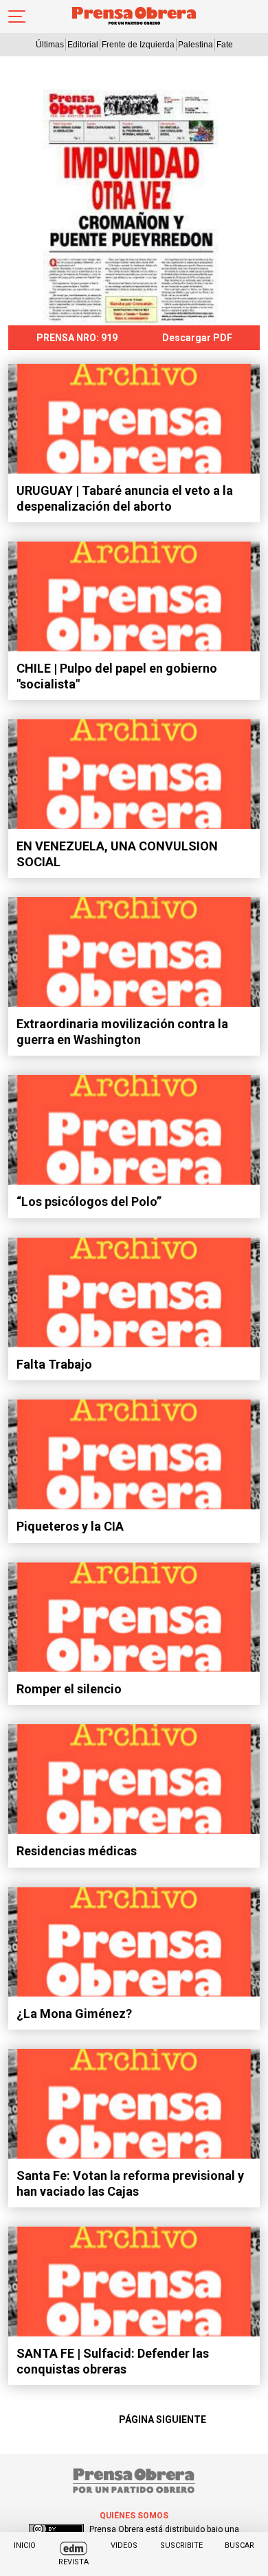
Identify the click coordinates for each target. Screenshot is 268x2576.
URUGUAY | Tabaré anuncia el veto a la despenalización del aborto (125, 498)
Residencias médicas (77, 1851)
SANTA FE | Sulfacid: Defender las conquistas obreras (113, 2361)
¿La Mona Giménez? (74, 2014)
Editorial (83, 45)
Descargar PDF (197, 338)
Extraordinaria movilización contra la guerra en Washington (122, 1032)
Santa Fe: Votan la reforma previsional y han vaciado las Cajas (130, 2183)
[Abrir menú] (17, 16)
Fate (225, 45)
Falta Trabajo (54, 1364)
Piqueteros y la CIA (70, 1526)
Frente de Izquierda (138, 45)
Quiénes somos (134, 2516)
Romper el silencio (69, 1689)
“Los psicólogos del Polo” (89, 1202)
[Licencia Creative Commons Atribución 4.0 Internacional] (56, 2529)
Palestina (196, 45)
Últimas (50, 45)
